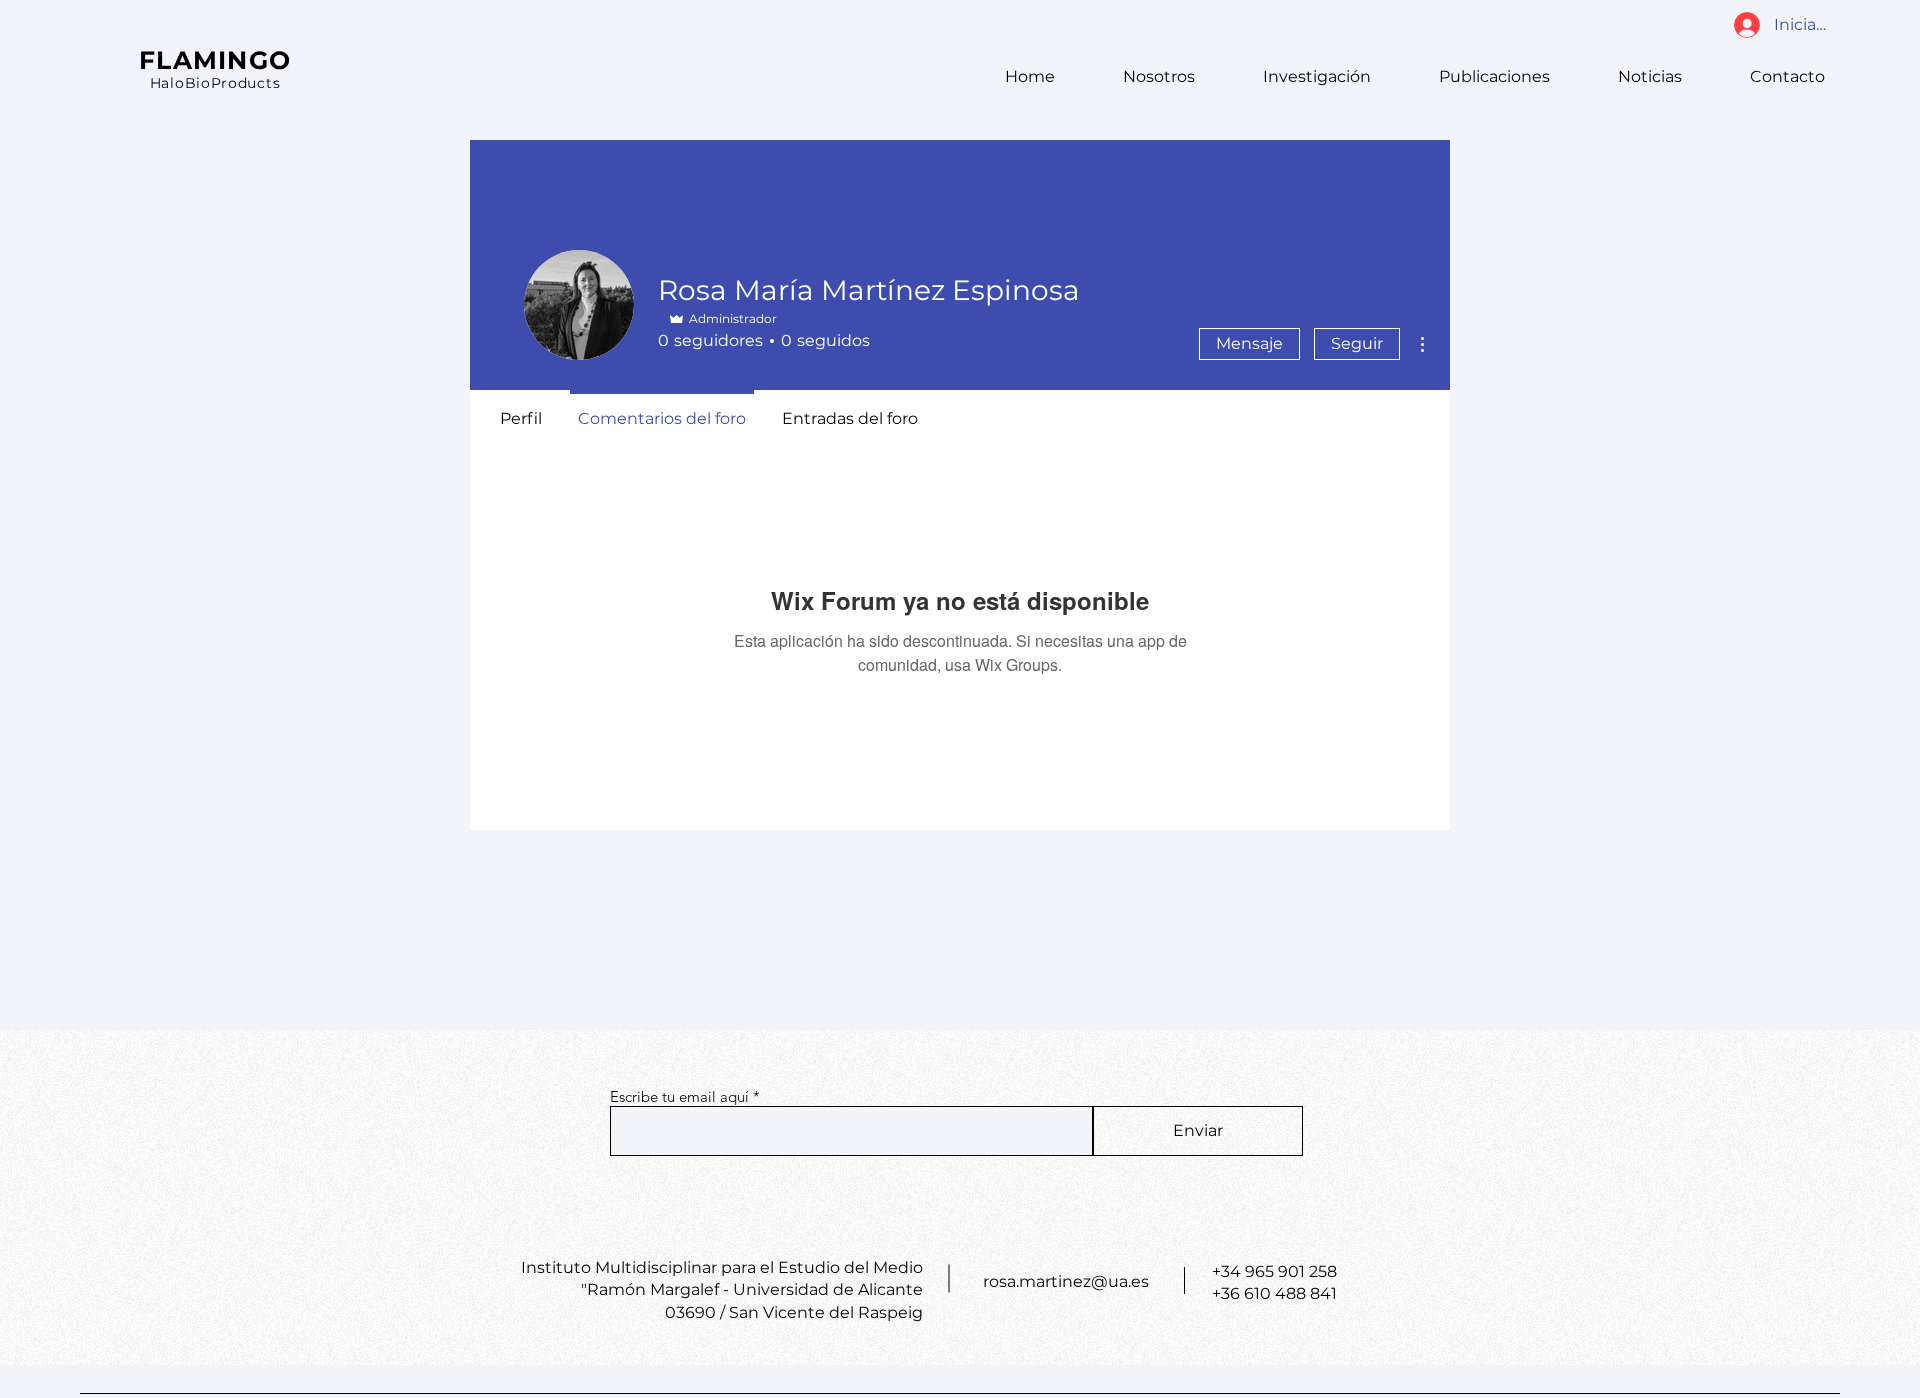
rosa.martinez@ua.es (1066, 1281)
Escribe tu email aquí (679, 1096)
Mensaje (1249, 343)
